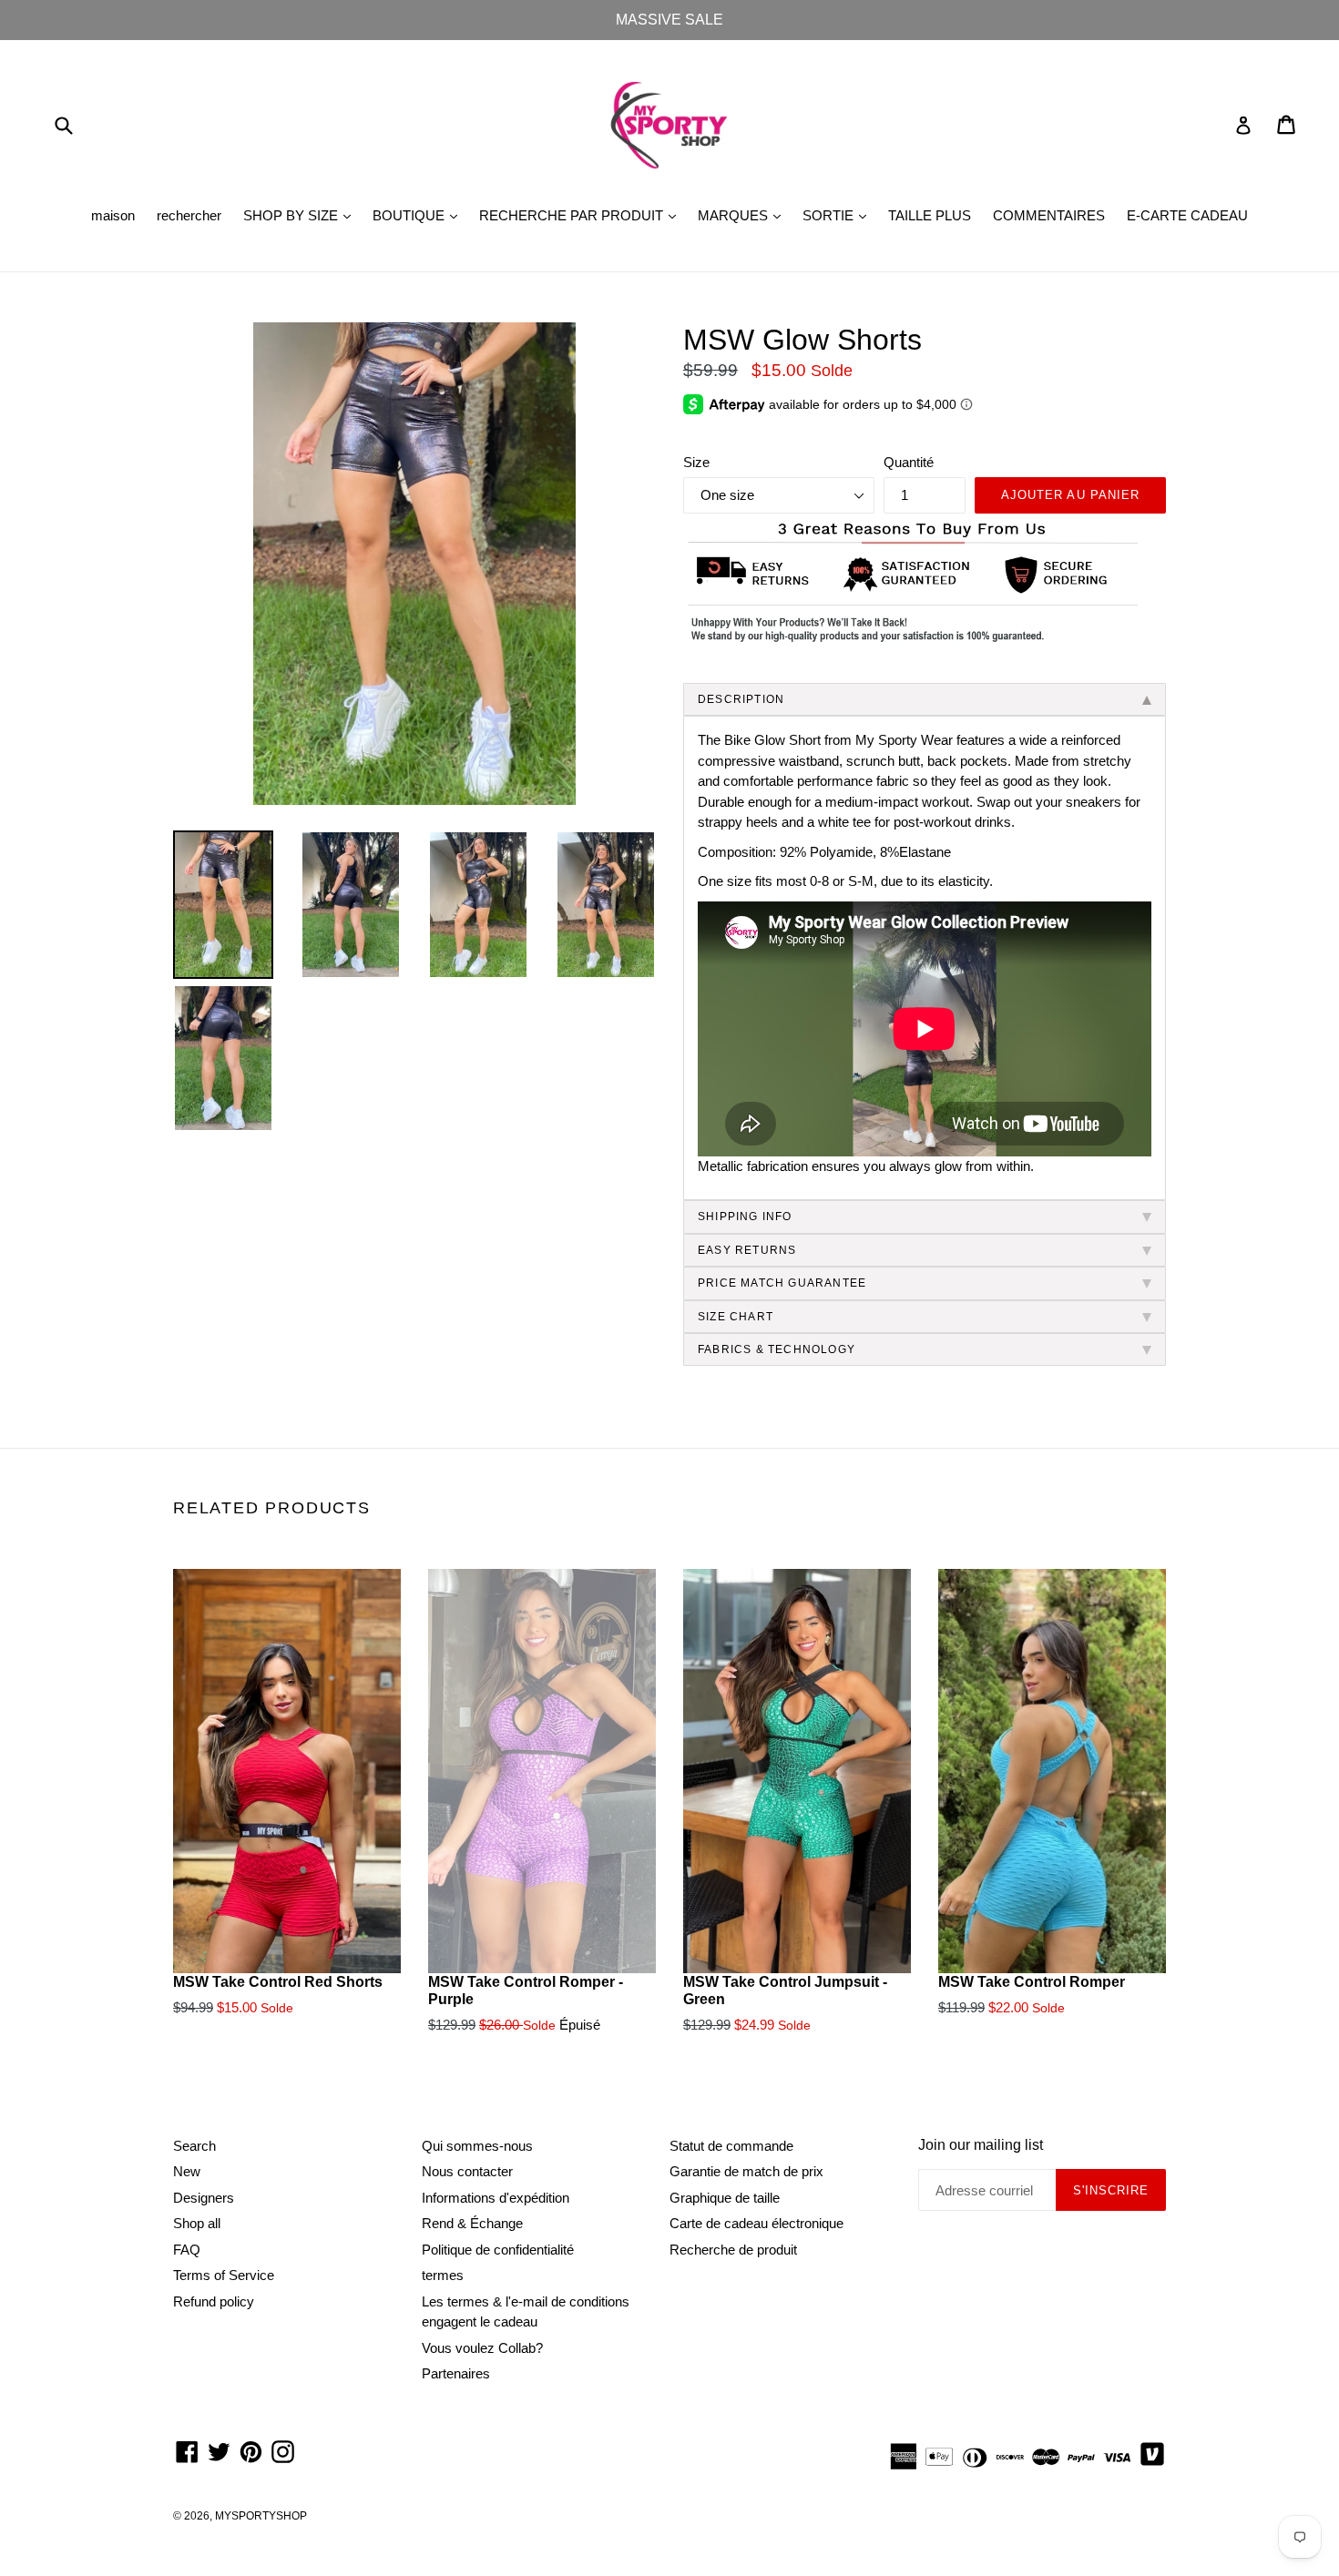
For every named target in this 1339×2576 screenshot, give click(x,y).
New (187, 2171)
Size (696, 462)
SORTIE (839, 215)
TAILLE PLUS (930, 215)
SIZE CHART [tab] (736, 1317)
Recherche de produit (733, 2250)
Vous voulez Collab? (482, 2348)
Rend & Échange (472, 2223)
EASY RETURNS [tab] (747, 1250)
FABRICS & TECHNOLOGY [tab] (777, 1349)
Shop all (197, 2223)
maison (113, 215)
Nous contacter (467, 2171)
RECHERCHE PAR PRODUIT (582, 215)
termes (443, 2275)
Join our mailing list (981, 2145)
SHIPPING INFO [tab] (745, 1217)
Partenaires (456, 2373)
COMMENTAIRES (1049, 215)
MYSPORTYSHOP (261, 2516)
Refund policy (214, 2301)
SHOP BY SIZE (302, 215)
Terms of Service (224, 2275)
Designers (204, 2198)
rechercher (189, 215)
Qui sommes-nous (477, 2146)
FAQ (187, 2250)
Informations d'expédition (496, 2198)
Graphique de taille (725, 2198)
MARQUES (744, 215)
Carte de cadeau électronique (756, 2223)
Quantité (909, 462)
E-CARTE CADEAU (1187, 215)
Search (194, 2146)
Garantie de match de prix (746, 2171)
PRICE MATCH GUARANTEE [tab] (782, 1283)
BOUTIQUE (419, 215)
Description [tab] (741, 699)
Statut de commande (731, 2146)
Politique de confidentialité (498, 2250)
